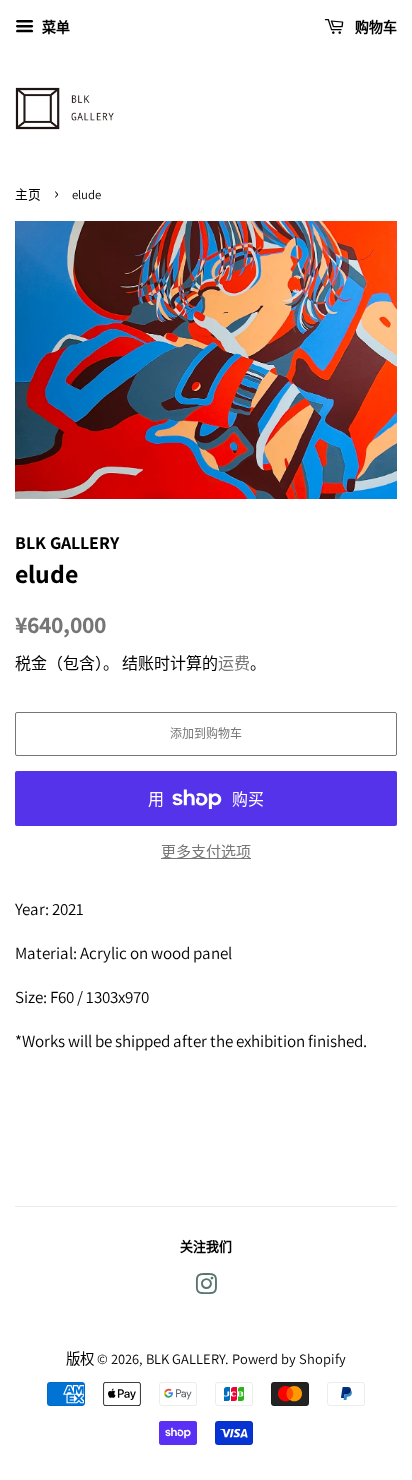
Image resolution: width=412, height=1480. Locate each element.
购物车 (374, 27)
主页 (28, 194)
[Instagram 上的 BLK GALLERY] (206, 1287)
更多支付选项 (206, 851)
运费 (234, 663)
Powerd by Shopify (289, 1358)
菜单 (54, 27)
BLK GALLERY (185, 1358)
